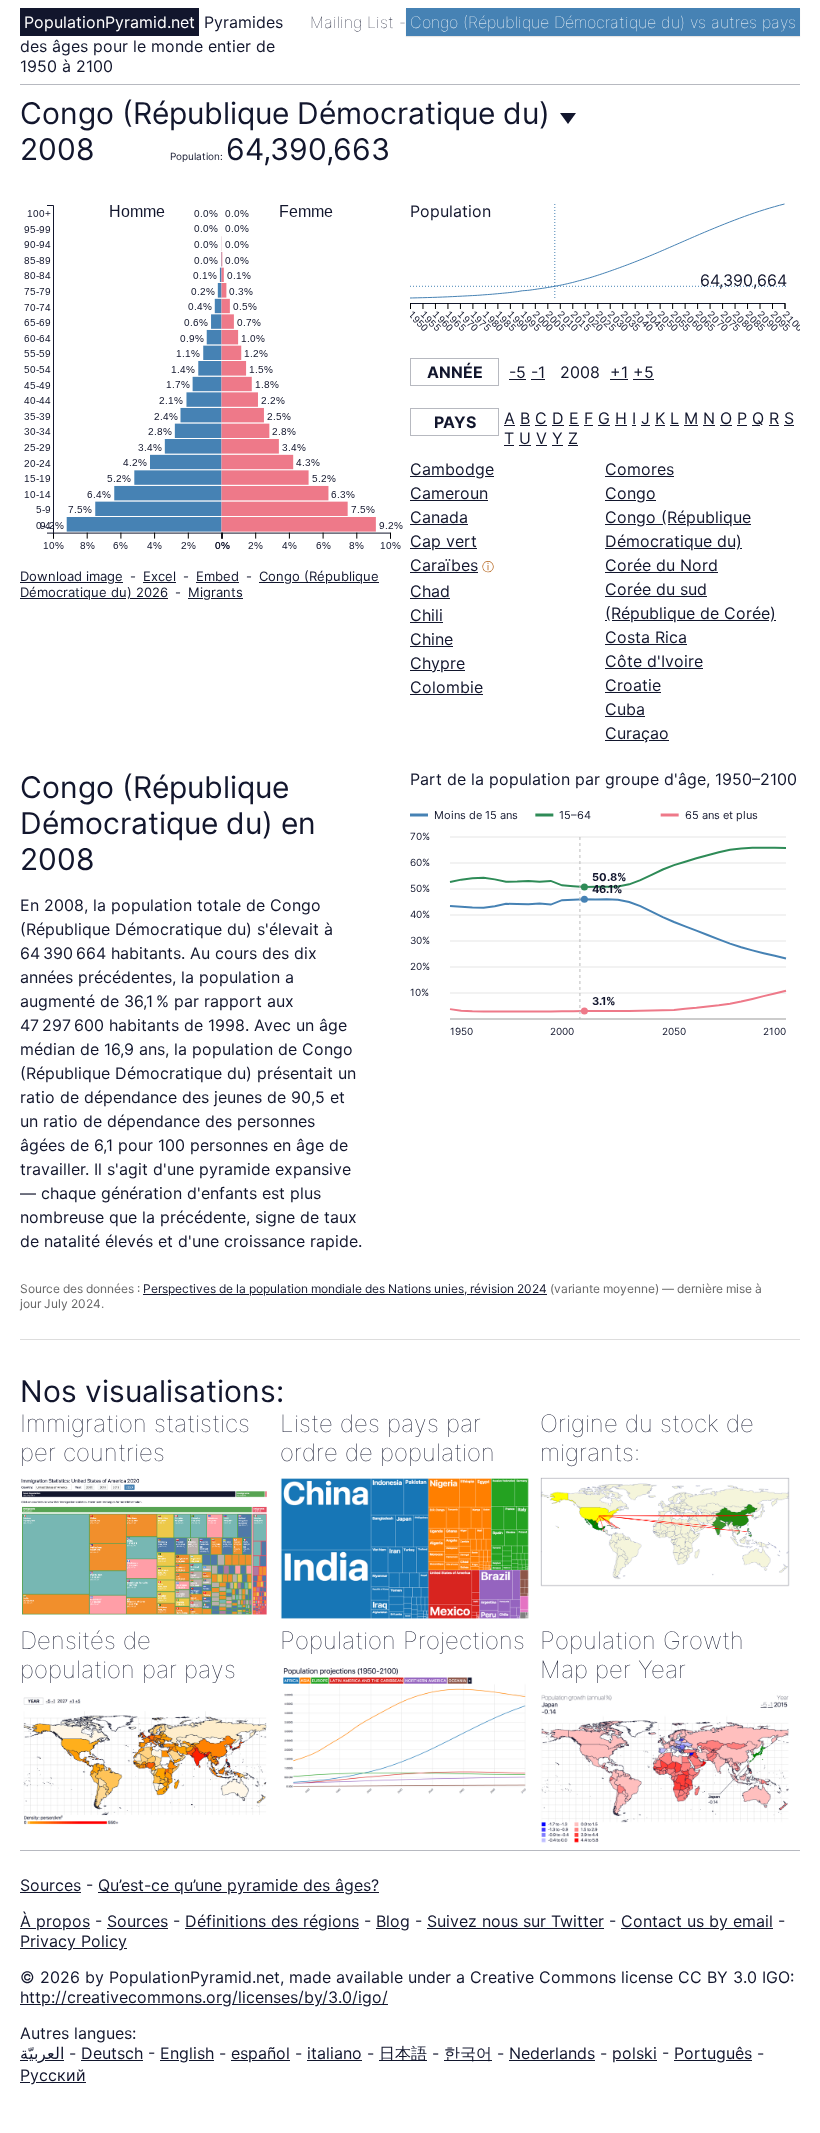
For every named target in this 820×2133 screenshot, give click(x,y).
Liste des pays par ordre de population (387, 1438)
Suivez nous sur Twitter (515, 1921)
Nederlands (552, 2053)
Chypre (437, 663)
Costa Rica (646, 637)
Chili (426, 615)
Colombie (446, 687)
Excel (159, 576)
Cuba (625, 709)
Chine (431, 639)
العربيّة (42, 2053)
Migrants (215, 592)
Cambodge (452, 469)
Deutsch (112, 2053)
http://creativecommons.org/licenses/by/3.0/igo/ (204, 1997)
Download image (71, 576)
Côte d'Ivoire (654, 661)
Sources (50, 1885)
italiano (334, 2053)
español (260, 2053)
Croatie (633, 685)
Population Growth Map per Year (642, 1655)
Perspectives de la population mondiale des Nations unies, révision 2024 (345, 1288)
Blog (393, 1921)
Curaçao (637, 733)
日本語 (403, 2053)
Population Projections (402, 1640)
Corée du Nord (661, 565)
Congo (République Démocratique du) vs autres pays (603, 22)
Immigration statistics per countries (135, 1438)
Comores (639, 469)
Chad (430, 591)
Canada (439, 517)
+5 (643, 372)
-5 (517, 372)
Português (713, 2053)
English (187, 2053)
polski (634, 2053)
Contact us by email (697, 1921)
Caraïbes (444, 565)
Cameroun (449, 493)
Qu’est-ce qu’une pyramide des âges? (238, 1885)
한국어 (468, 2053)
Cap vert (443, 541)
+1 (619, 372)
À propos (55, 1921)
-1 (538, 372)
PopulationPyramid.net (109, 22)
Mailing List (354, 22)
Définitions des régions (272, 1921)
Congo (630, 493)
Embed (217, 576)
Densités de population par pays (128, 1655)
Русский (53, 2075)
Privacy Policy (73, 1941)
